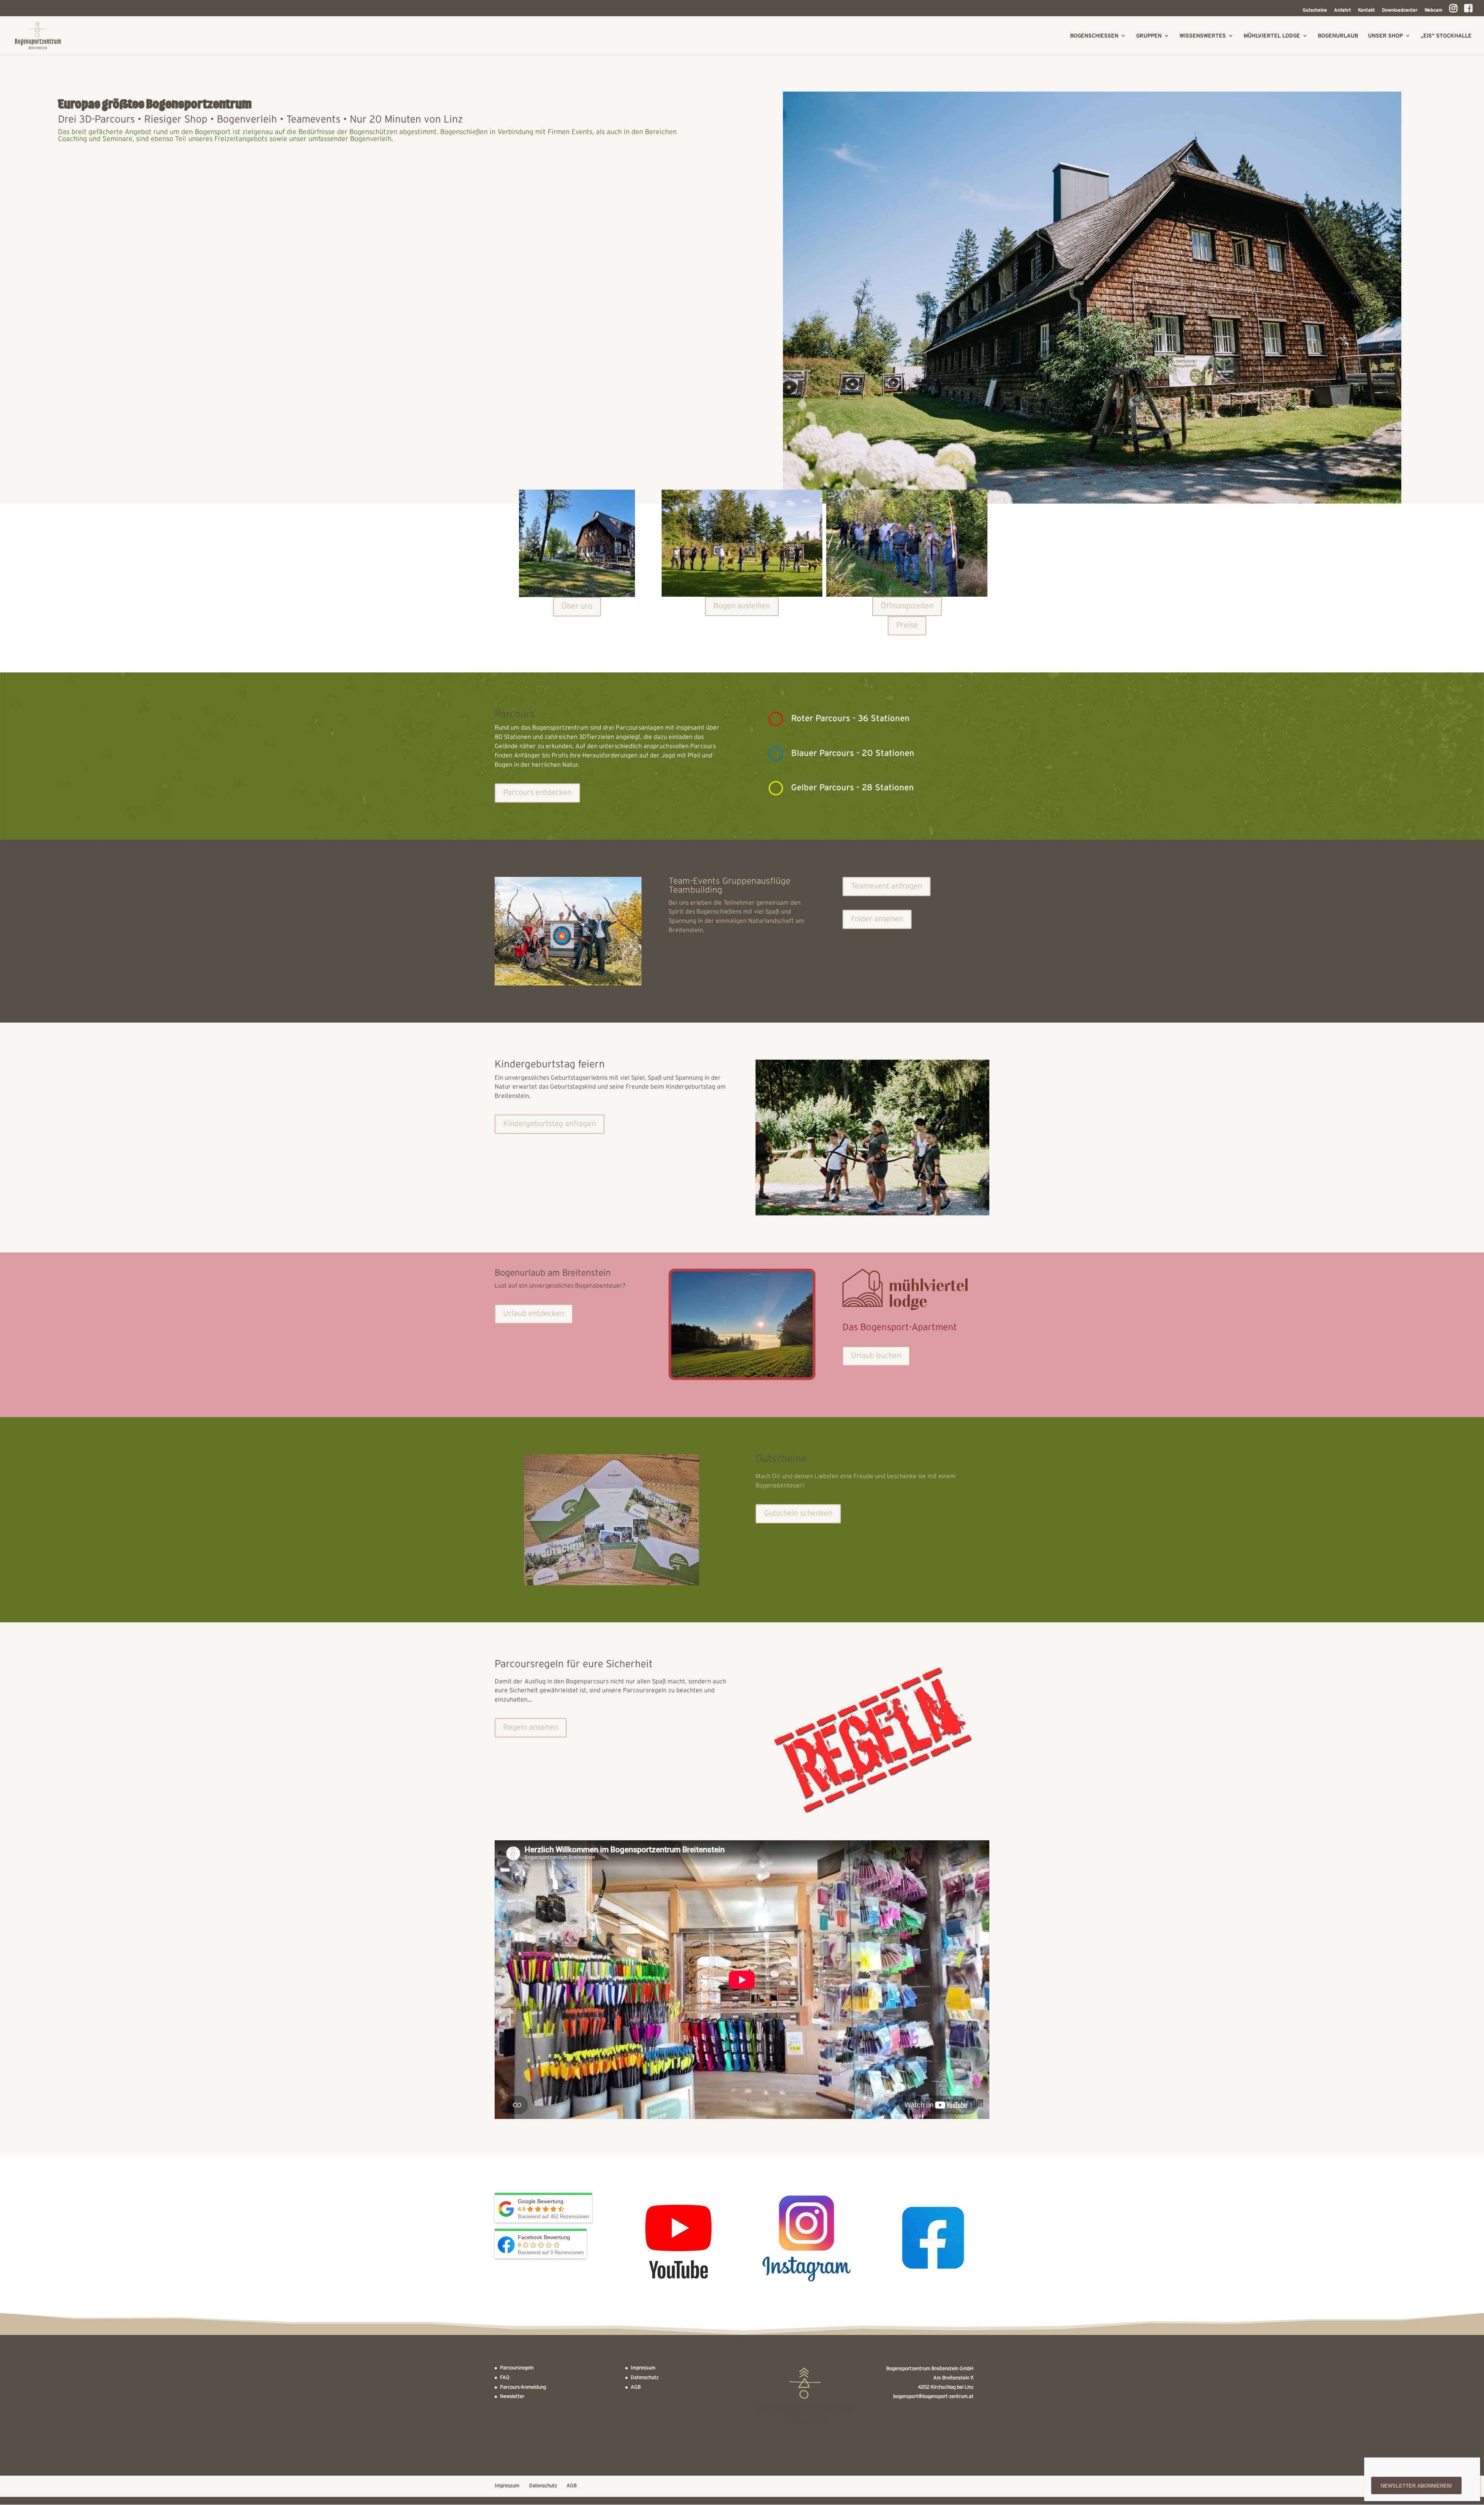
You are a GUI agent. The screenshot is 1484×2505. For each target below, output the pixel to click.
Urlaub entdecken (534, 1314)
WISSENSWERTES (1203, 36)
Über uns (577, 607)
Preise (907, 625)
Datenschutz (645, 2378)
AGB (636, 2388)
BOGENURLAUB (1338, 36)
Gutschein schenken (798, 1514)
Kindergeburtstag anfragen (550, 1124)
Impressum (643, 2368)
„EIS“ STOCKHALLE (1446, 36)
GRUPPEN (1149, 36)
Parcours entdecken (537, 793)
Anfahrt (1343, 10)
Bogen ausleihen (742, 606)
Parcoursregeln (517, 2368)
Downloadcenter (1400, 10)
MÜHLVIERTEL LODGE (1272, 36)
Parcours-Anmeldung (523, 2388)
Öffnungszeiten (907, 606)
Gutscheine (1315, 10)
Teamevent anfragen (887, 886)
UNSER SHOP (1385, 36)
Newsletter (512, 2397)
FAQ (505, 2378)
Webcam (1433, 10)
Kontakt (1367, 10)
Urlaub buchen (876, 1356)
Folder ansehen (877, 919)
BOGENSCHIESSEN (1094, 36)
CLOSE (1470, 2467)
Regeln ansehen (531, 1728)
